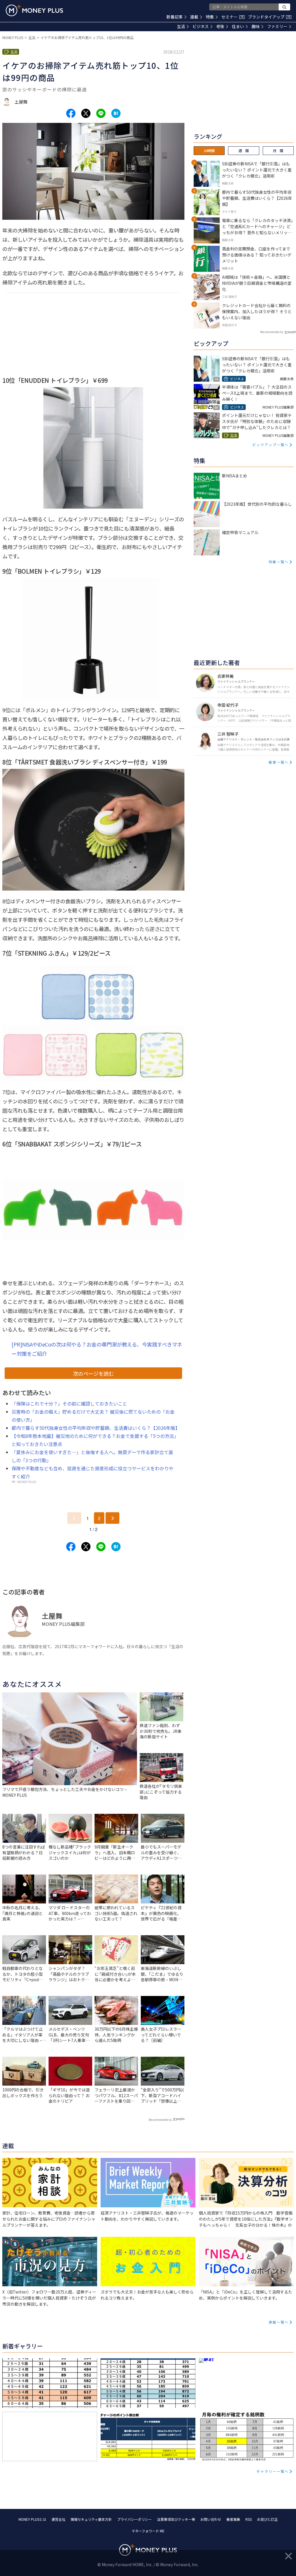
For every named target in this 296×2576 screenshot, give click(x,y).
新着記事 (175, 17)
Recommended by (160, 2120)
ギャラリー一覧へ (273, 2471)
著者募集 (233, 2519)
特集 (210, 17)
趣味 (256, 26)
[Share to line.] (101, 113)
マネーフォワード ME (148, 2531)
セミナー (232, 17)
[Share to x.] (86, 113)
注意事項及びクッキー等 (176, 2519)
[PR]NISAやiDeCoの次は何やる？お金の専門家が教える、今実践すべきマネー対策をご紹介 (97, 1349)
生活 (181, 26)
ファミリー (277, 26)
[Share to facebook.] (71, 113)
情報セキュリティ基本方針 (91, 2519)
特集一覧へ (279, 562)
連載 (194, 17)
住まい (238, 26)
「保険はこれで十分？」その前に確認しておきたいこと (69, 1404)
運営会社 (58, 2519)
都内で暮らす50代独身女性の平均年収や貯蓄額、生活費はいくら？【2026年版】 (96, 1428)
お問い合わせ (211, 2519)
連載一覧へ (279, 2322)
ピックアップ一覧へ (271, 445)
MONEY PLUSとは (32, 2519)
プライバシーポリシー (134, 2519)
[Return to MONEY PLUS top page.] (34, 10)
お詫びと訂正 (267, 2519)
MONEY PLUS (13, 37)
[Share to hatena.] (116, 113)
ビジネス (201, 26)
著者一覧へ (279, 762)
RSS (249, 2519)
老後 (220, 26)
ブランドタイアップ (269, 17)
